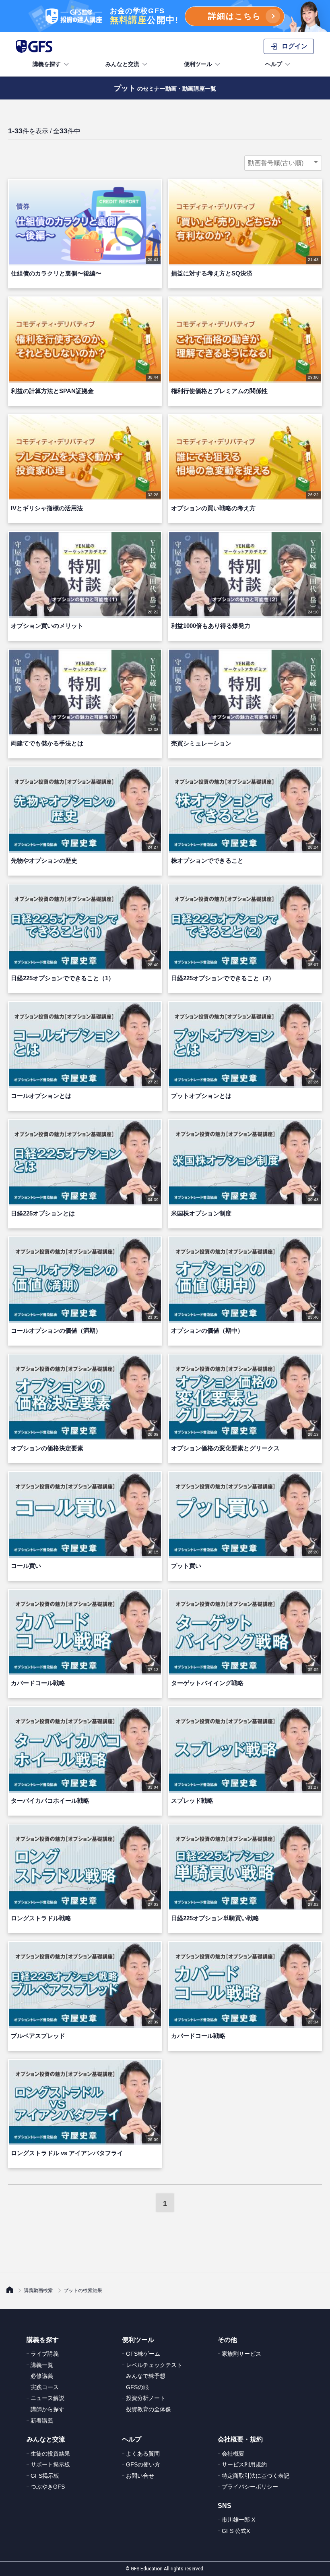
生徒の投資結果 (50, 2454)
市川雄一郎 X (238, 2520)
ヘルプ (274, 64)
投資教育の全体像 (148, 2409)
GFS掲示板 (45, 2476)
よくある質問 (143, 2454)
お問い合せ (140, 2476)
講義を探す (47, 64)
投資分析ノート (146, 2398)
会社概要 (233, 2454)
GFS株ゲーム (143, 2354)
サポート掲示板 (50, 2464)
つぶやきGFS (48, 2487)
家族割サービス (241, 2354)
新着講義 (42, 2421)
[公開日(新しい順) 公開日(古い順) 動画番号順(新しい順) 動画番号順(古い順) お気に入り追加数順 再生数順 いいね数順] (283, 163)
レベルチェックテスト (154, 2365)
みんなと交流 (122, 64)
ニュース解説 (47, 2398)
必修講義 (42, 2376)
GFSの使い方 (143, 2464)
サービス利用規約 (244, 2464)
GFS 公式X (236, 2531)
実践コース (45, 2387)
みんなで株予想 (146, 2376)
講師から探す (47, 2409)
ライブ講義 (45, 2354)
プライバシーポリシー (250, 2487)
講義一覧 (42, 2365)
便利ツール (198, 64)
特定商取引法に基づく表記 (256, 2476)
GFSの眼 (137, 2387)
